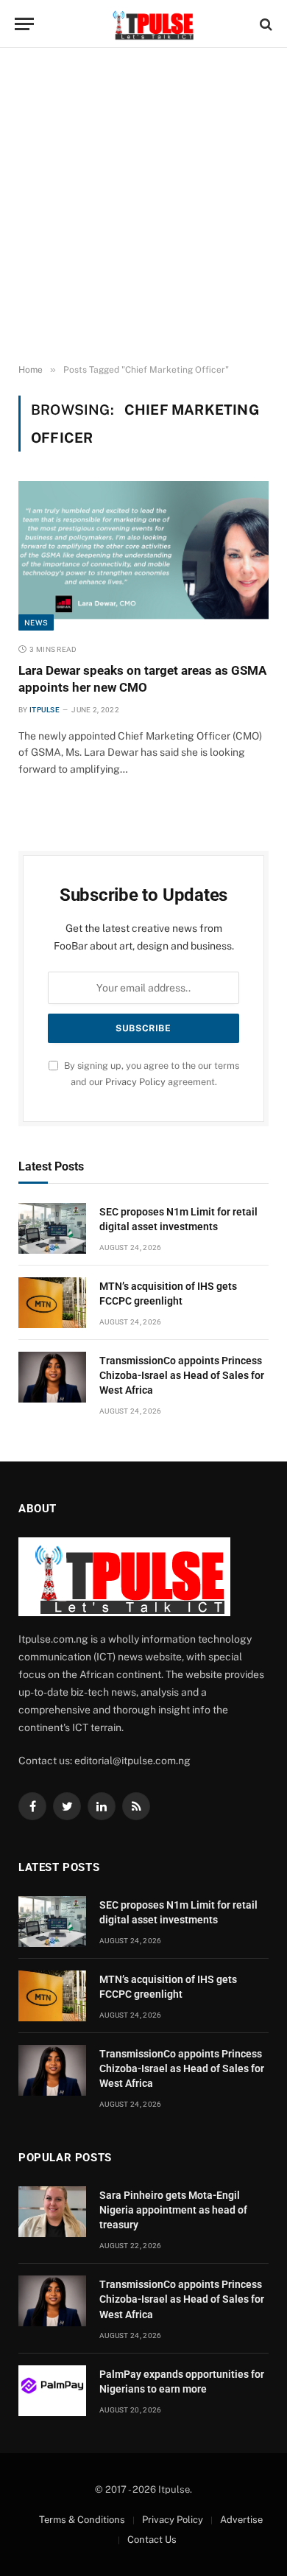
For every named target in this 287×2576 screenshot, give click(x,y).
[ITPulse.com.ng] (151, 24)
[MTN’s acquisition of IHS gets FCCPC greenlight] (52, 1303)
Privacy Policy (135, 1082)
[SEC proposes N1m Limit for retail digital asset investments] (52, 1228)
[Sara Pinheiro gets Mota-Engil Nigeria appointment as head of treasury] (52, 2212)
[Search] (265, 24)
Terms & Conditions (82, 2520)
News (36, 622)
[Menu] (24, 24)
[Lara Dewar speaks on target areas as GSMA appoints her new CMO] (143, 555)
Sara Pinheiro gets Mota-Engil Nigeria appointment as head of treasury (173, 2210)
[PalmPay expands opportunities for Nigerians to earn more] (52, 2391)
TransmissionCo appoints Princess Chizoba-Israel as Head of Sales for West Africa (182, 1375)
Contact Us (152, 2540)
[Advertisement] (143, 206)
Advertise (241, 2520)
